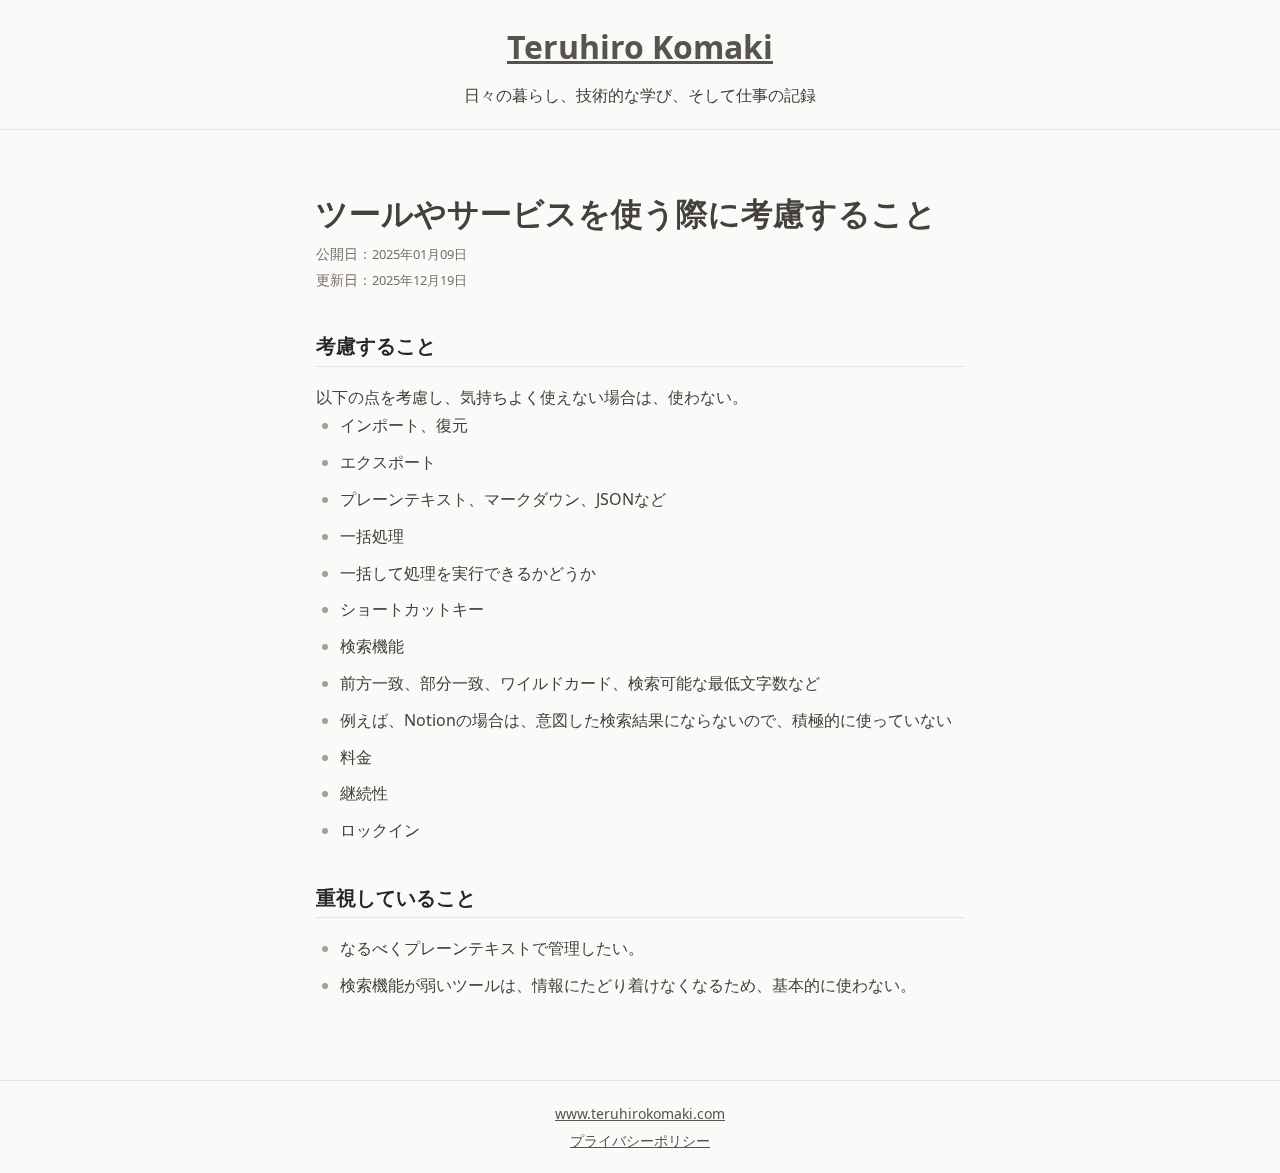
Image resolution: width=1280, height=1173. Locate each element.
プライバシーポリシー (640, 1140)
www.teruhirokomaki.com (640, 1113)
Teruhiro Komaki (640, 46)
